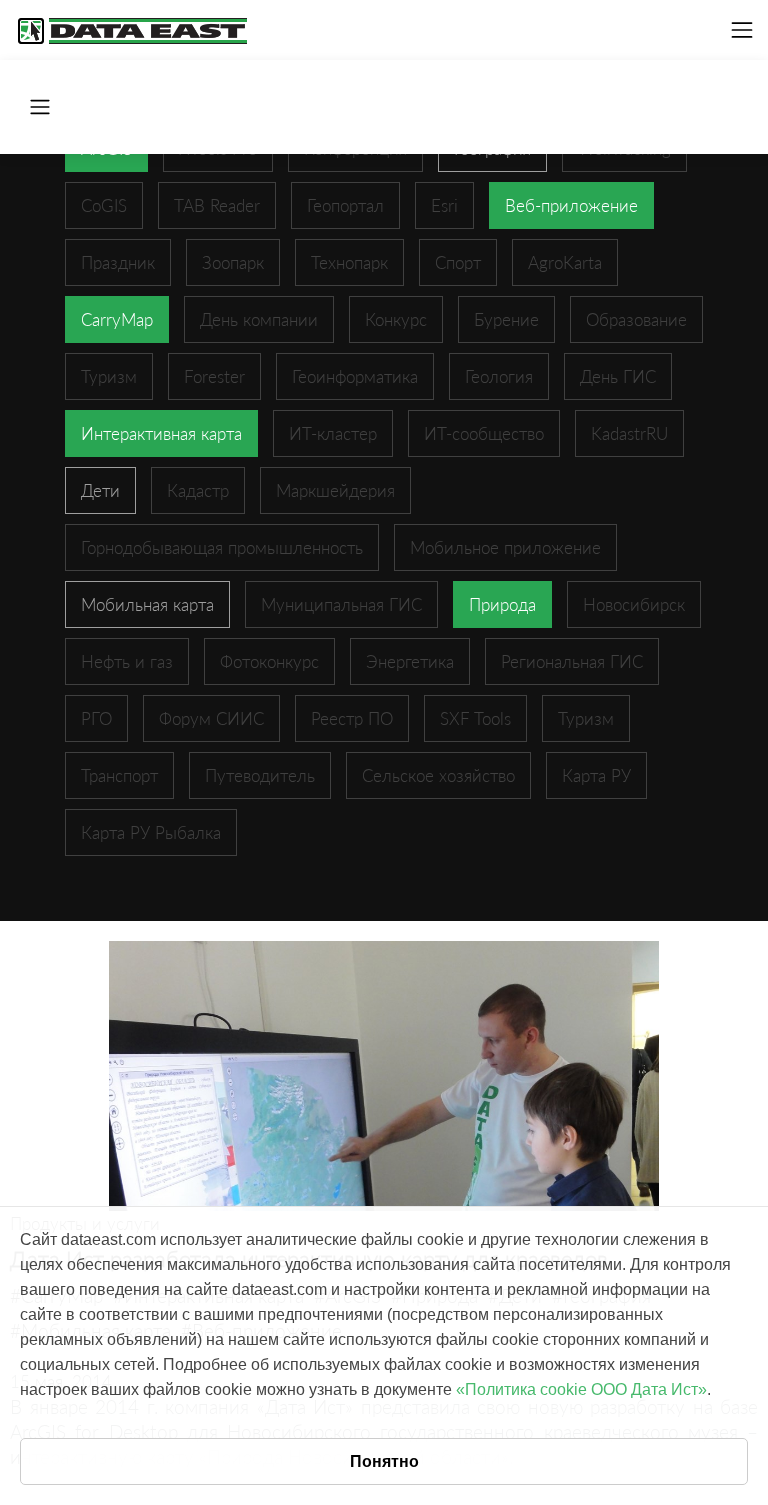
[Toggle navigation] (742, 30)
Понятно (384, 1461)
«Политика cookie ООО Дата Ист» (581, 1389)
